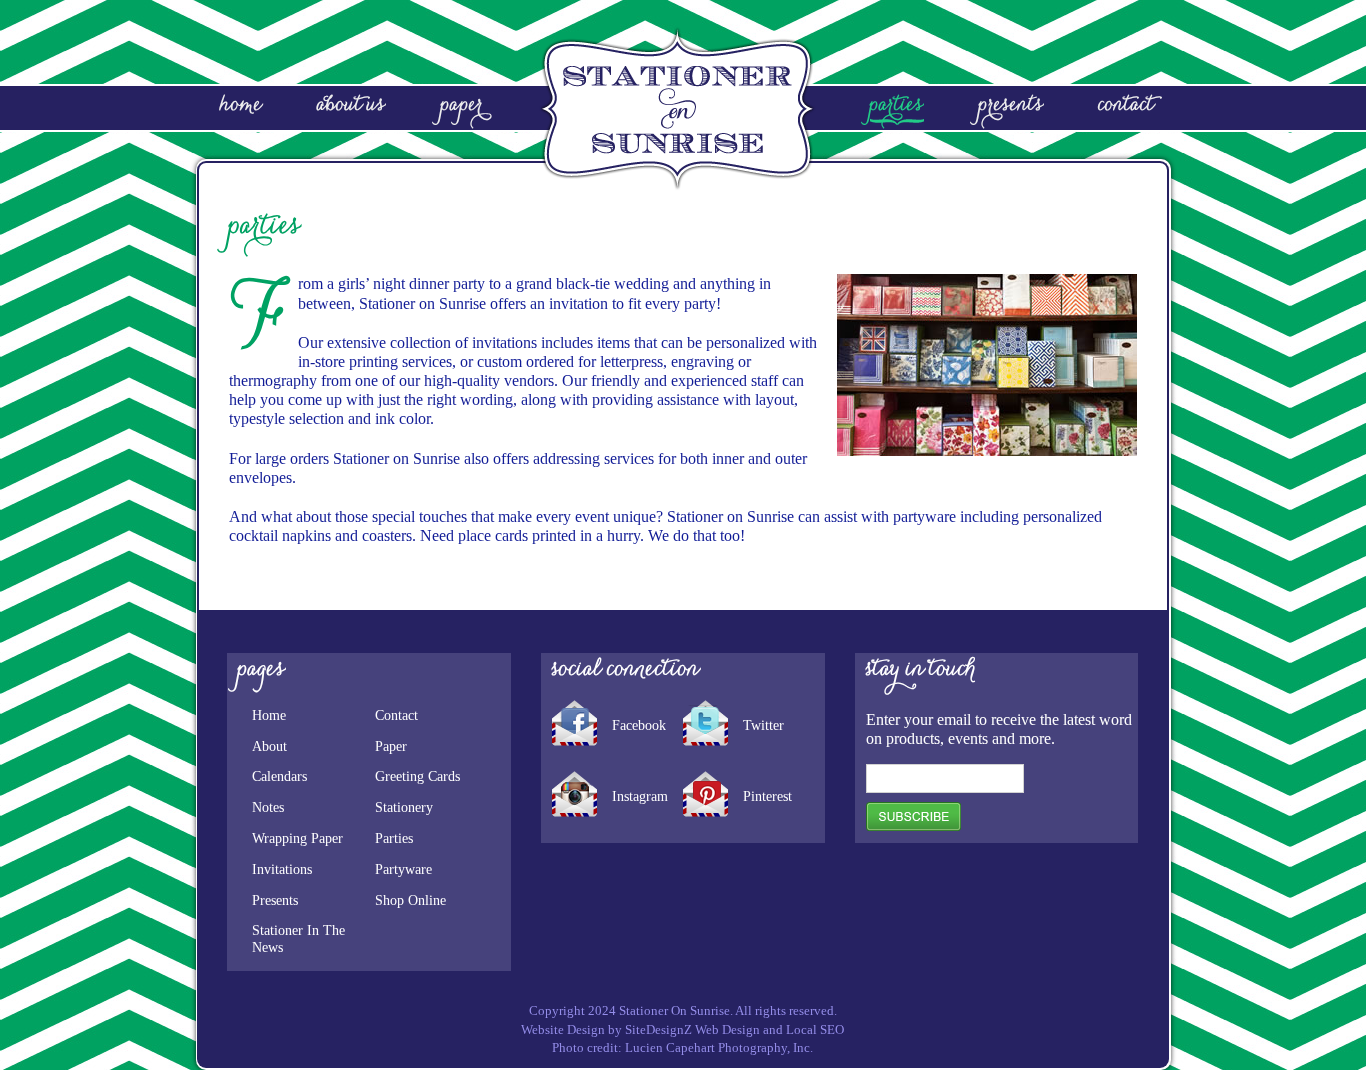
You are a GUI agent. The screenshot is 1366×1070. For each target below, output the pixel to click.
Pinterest (767, 796)
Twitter (763, 725)
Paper (391, 746)
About (269, 746)
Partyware (403, 869)
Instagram (640, 796)
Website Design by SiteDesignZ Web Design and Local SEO (682, 1029)
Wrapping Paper (297, 838)
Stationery (404, 807)
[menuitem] (304, 108)
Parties (394, 838)
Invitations (282, 869)
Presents (275, 900)
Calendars (279, 776)
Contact (396, 715)
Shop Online (410, 900)
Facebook (639, 725)
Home (269, 715)
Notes (268, 807)
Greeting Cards (417, 776)
